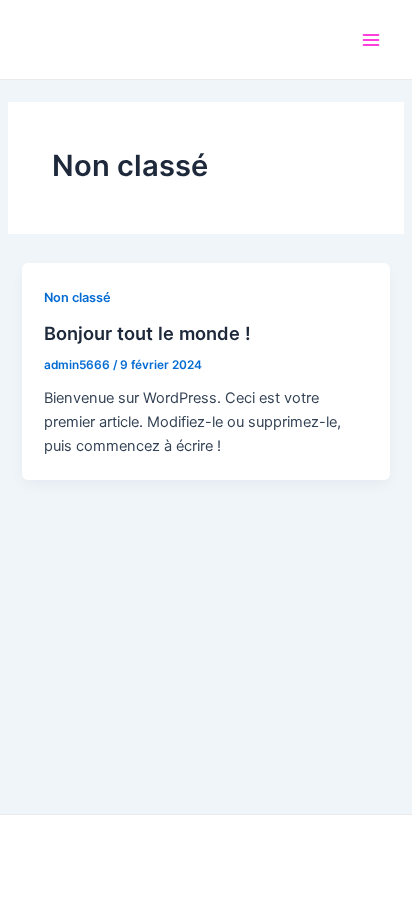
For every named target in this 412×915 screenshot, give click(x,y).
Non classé (77, 297)
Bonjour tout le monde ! (147, 333)
